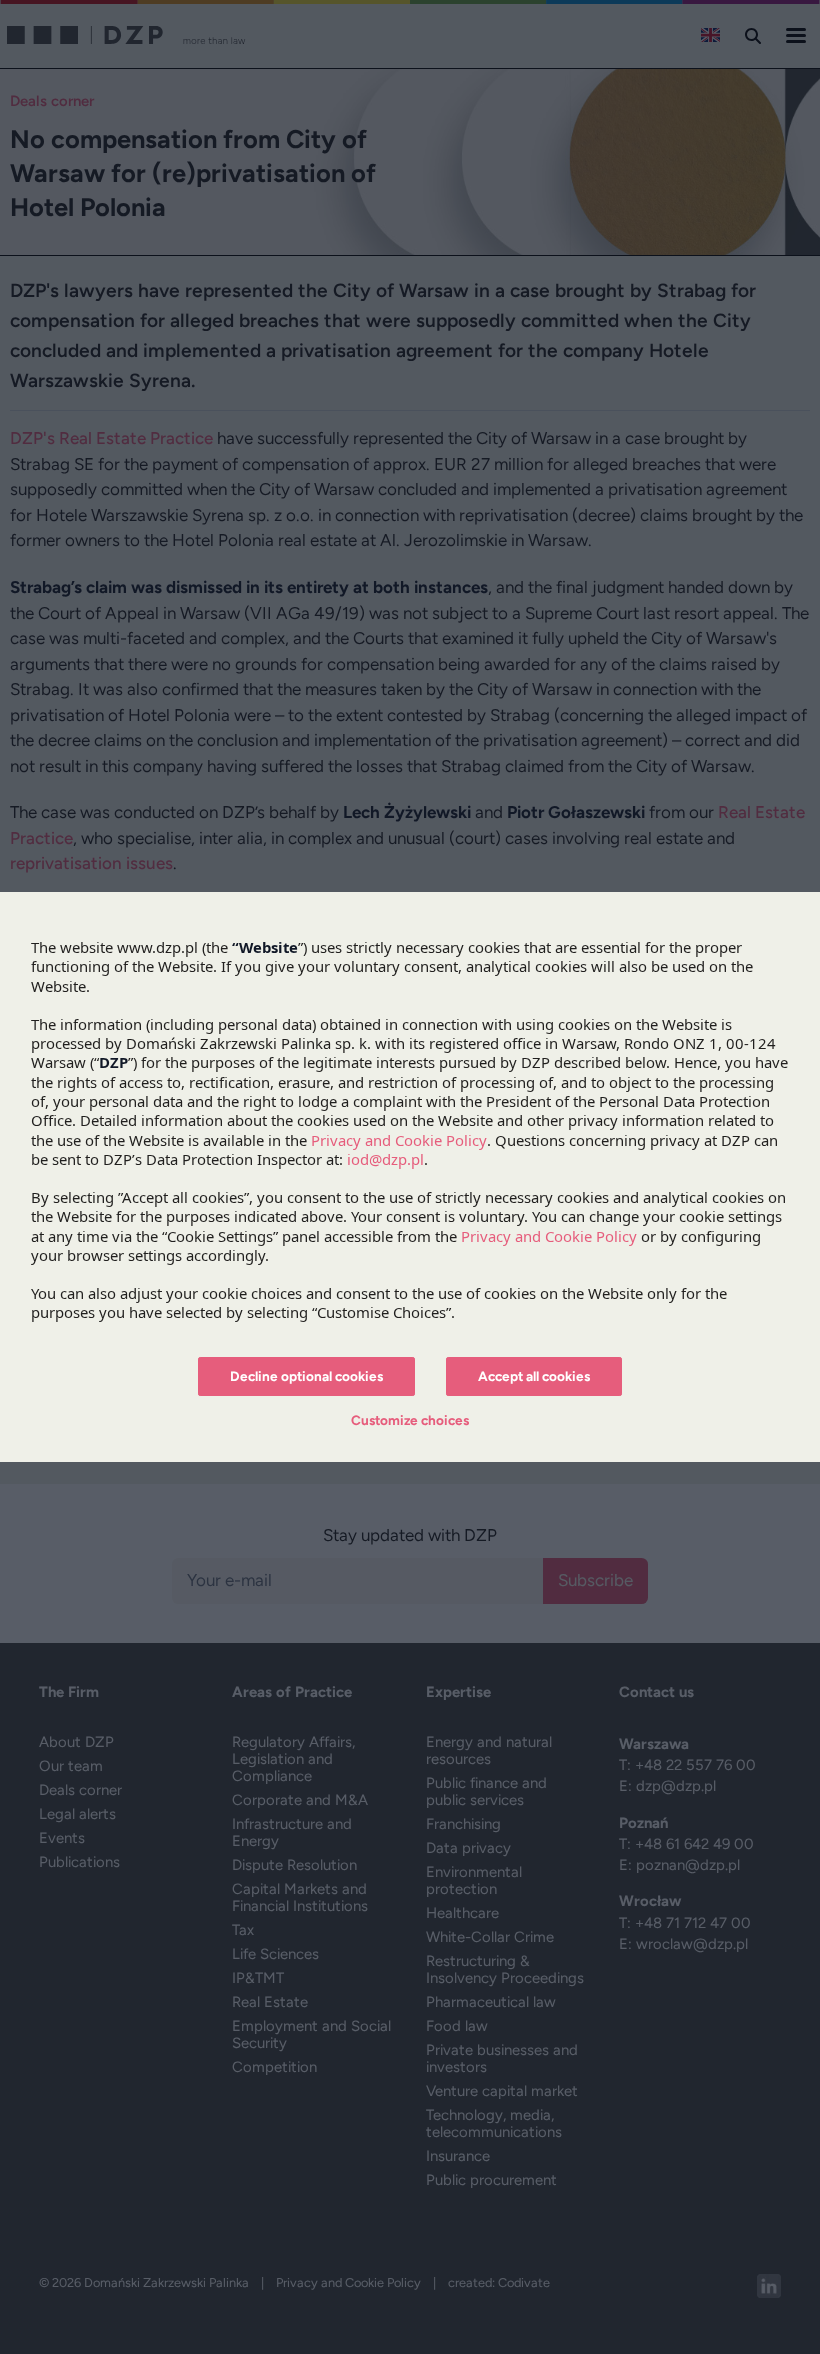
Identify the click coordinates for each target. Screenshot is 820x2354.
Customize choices (410, 1420)
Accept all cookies (534, 1376)
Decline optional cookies (306, 1376)
